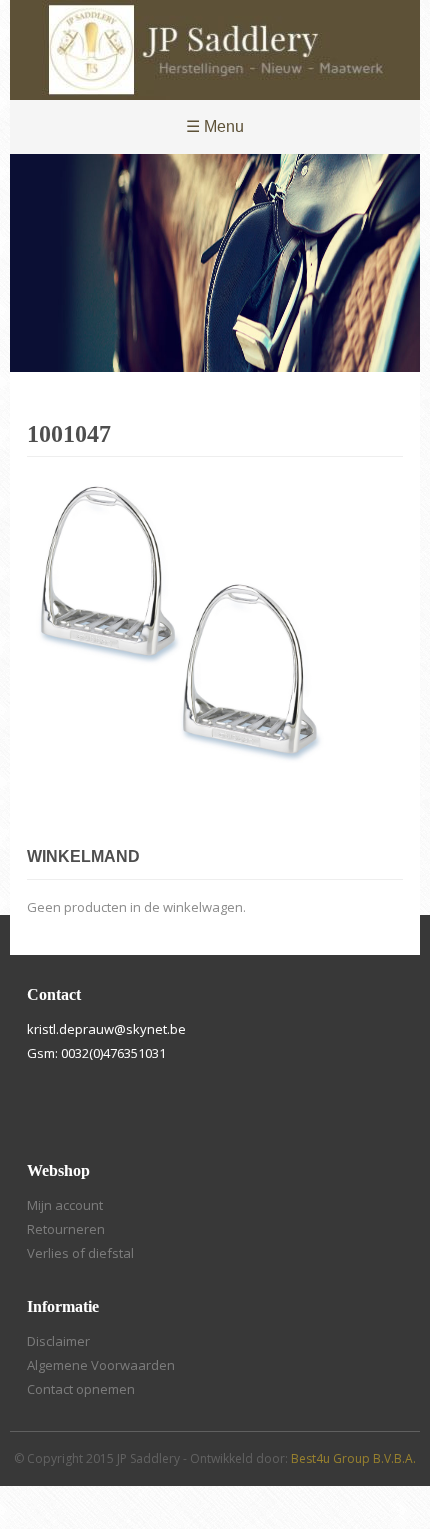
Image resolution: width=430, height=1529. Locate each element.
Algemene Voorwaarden (101, 1365)
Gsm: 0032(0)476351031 (96, 1053)
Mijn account (65, 1205)
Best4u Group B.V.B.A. (353, 1458)
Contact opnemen (81, 1389)
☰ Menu (215, 126)
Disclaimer (58, 1341)
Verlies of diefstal (80, 1253)
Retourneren (66, 1229)
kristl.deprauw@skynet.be (106, 1029)
